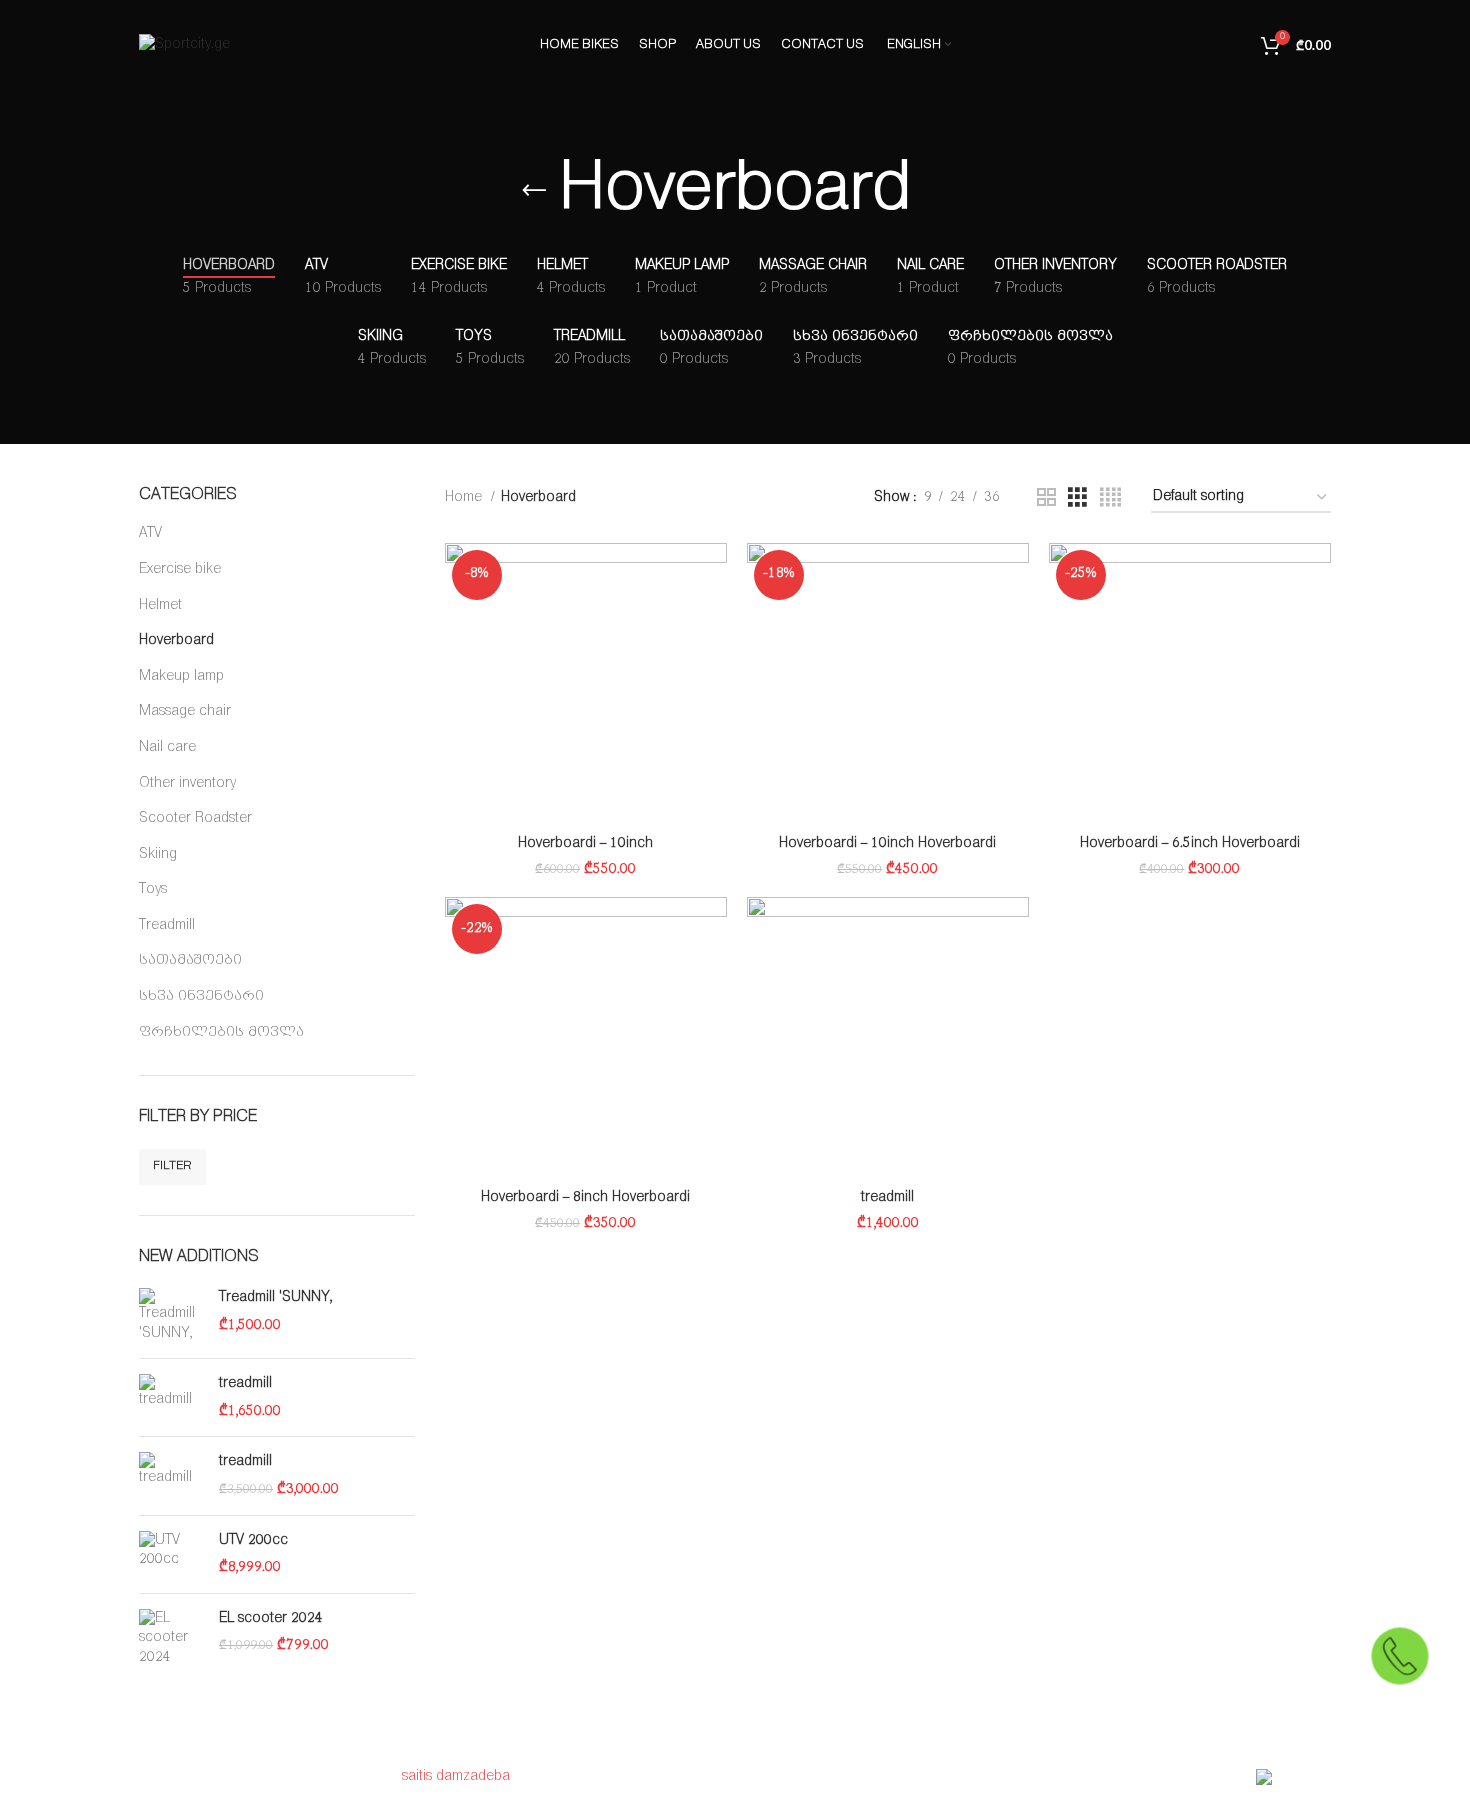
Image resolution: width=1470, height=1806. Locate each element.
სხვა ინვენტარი (201, 996)
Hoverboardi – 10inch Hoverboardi (887, 843)
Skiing (158, 854)
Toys (153, 889)
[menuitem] (918, 45)
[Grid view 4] (1110, 498)
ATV (150, 533)
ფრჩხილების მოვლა (221, 1032)
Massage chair (185, 711)
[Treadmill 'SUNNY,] (171, 1315)
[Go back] (534, 191)
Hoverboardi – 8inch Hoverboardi (585, 1197)
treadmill (245, 1383)
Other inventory (187, 783)
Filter (172, 1165)
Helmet (160, 605)
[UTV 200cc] (171, 1554)
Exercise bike (180, 569)
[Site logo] (184, 44)
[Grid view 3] (1077, 498)
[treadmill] (171, 1397)
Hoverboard (176, 640)
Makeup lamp (181, 676)
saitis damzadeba (456, 1776)
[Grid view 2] (1046, 498)
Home (465, 497)
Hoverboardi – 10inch (585, 843)
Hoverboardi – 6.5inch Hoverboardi (1190, 843)
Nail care (167, 747)
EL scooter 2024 (271, 1618)
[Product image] (586, 684)
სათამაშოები (190, 960)
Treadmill (167, 925)
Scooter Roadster (195, 818)
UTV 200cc (253, 1540)
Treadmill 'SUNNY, (275, 1297)
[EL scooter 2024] (171, 1638)
